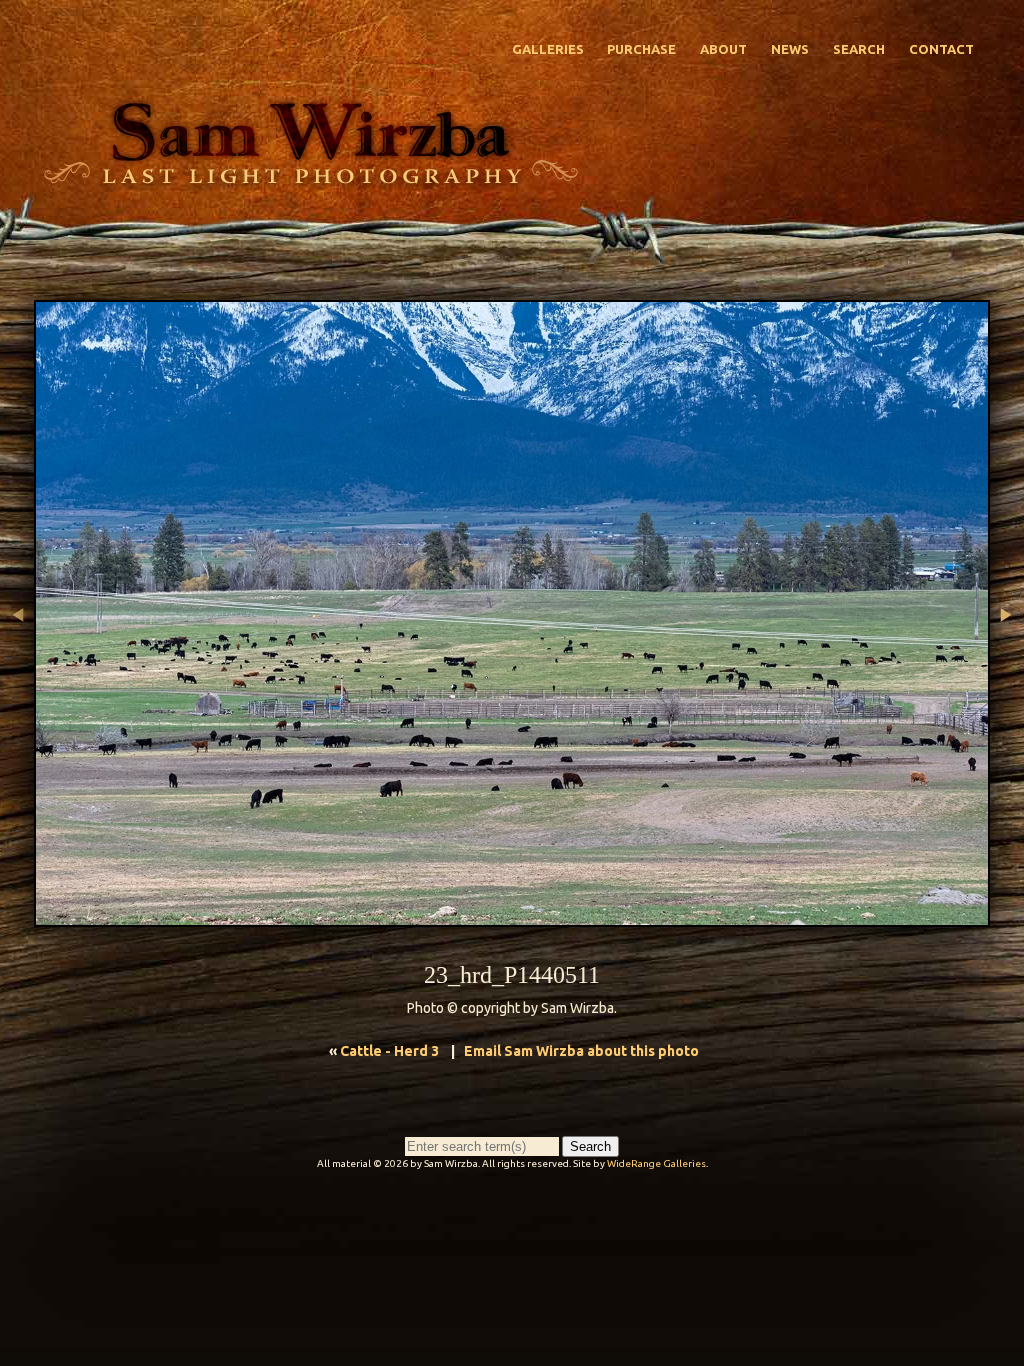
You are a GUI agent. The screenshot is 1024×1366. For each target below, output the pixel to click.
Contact (941, 49)
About (723, 49)
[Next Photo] (1007, 705)
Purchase (641, 49)
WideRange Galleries (656, 1163)
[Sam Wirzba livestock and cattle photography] (310, 179)
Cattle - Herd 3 (389, 1051)
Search (859, 49)
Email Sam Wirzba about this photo (581, 1051)
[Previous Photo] (17, 705)
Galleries (548, 49)
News (790, 49)
